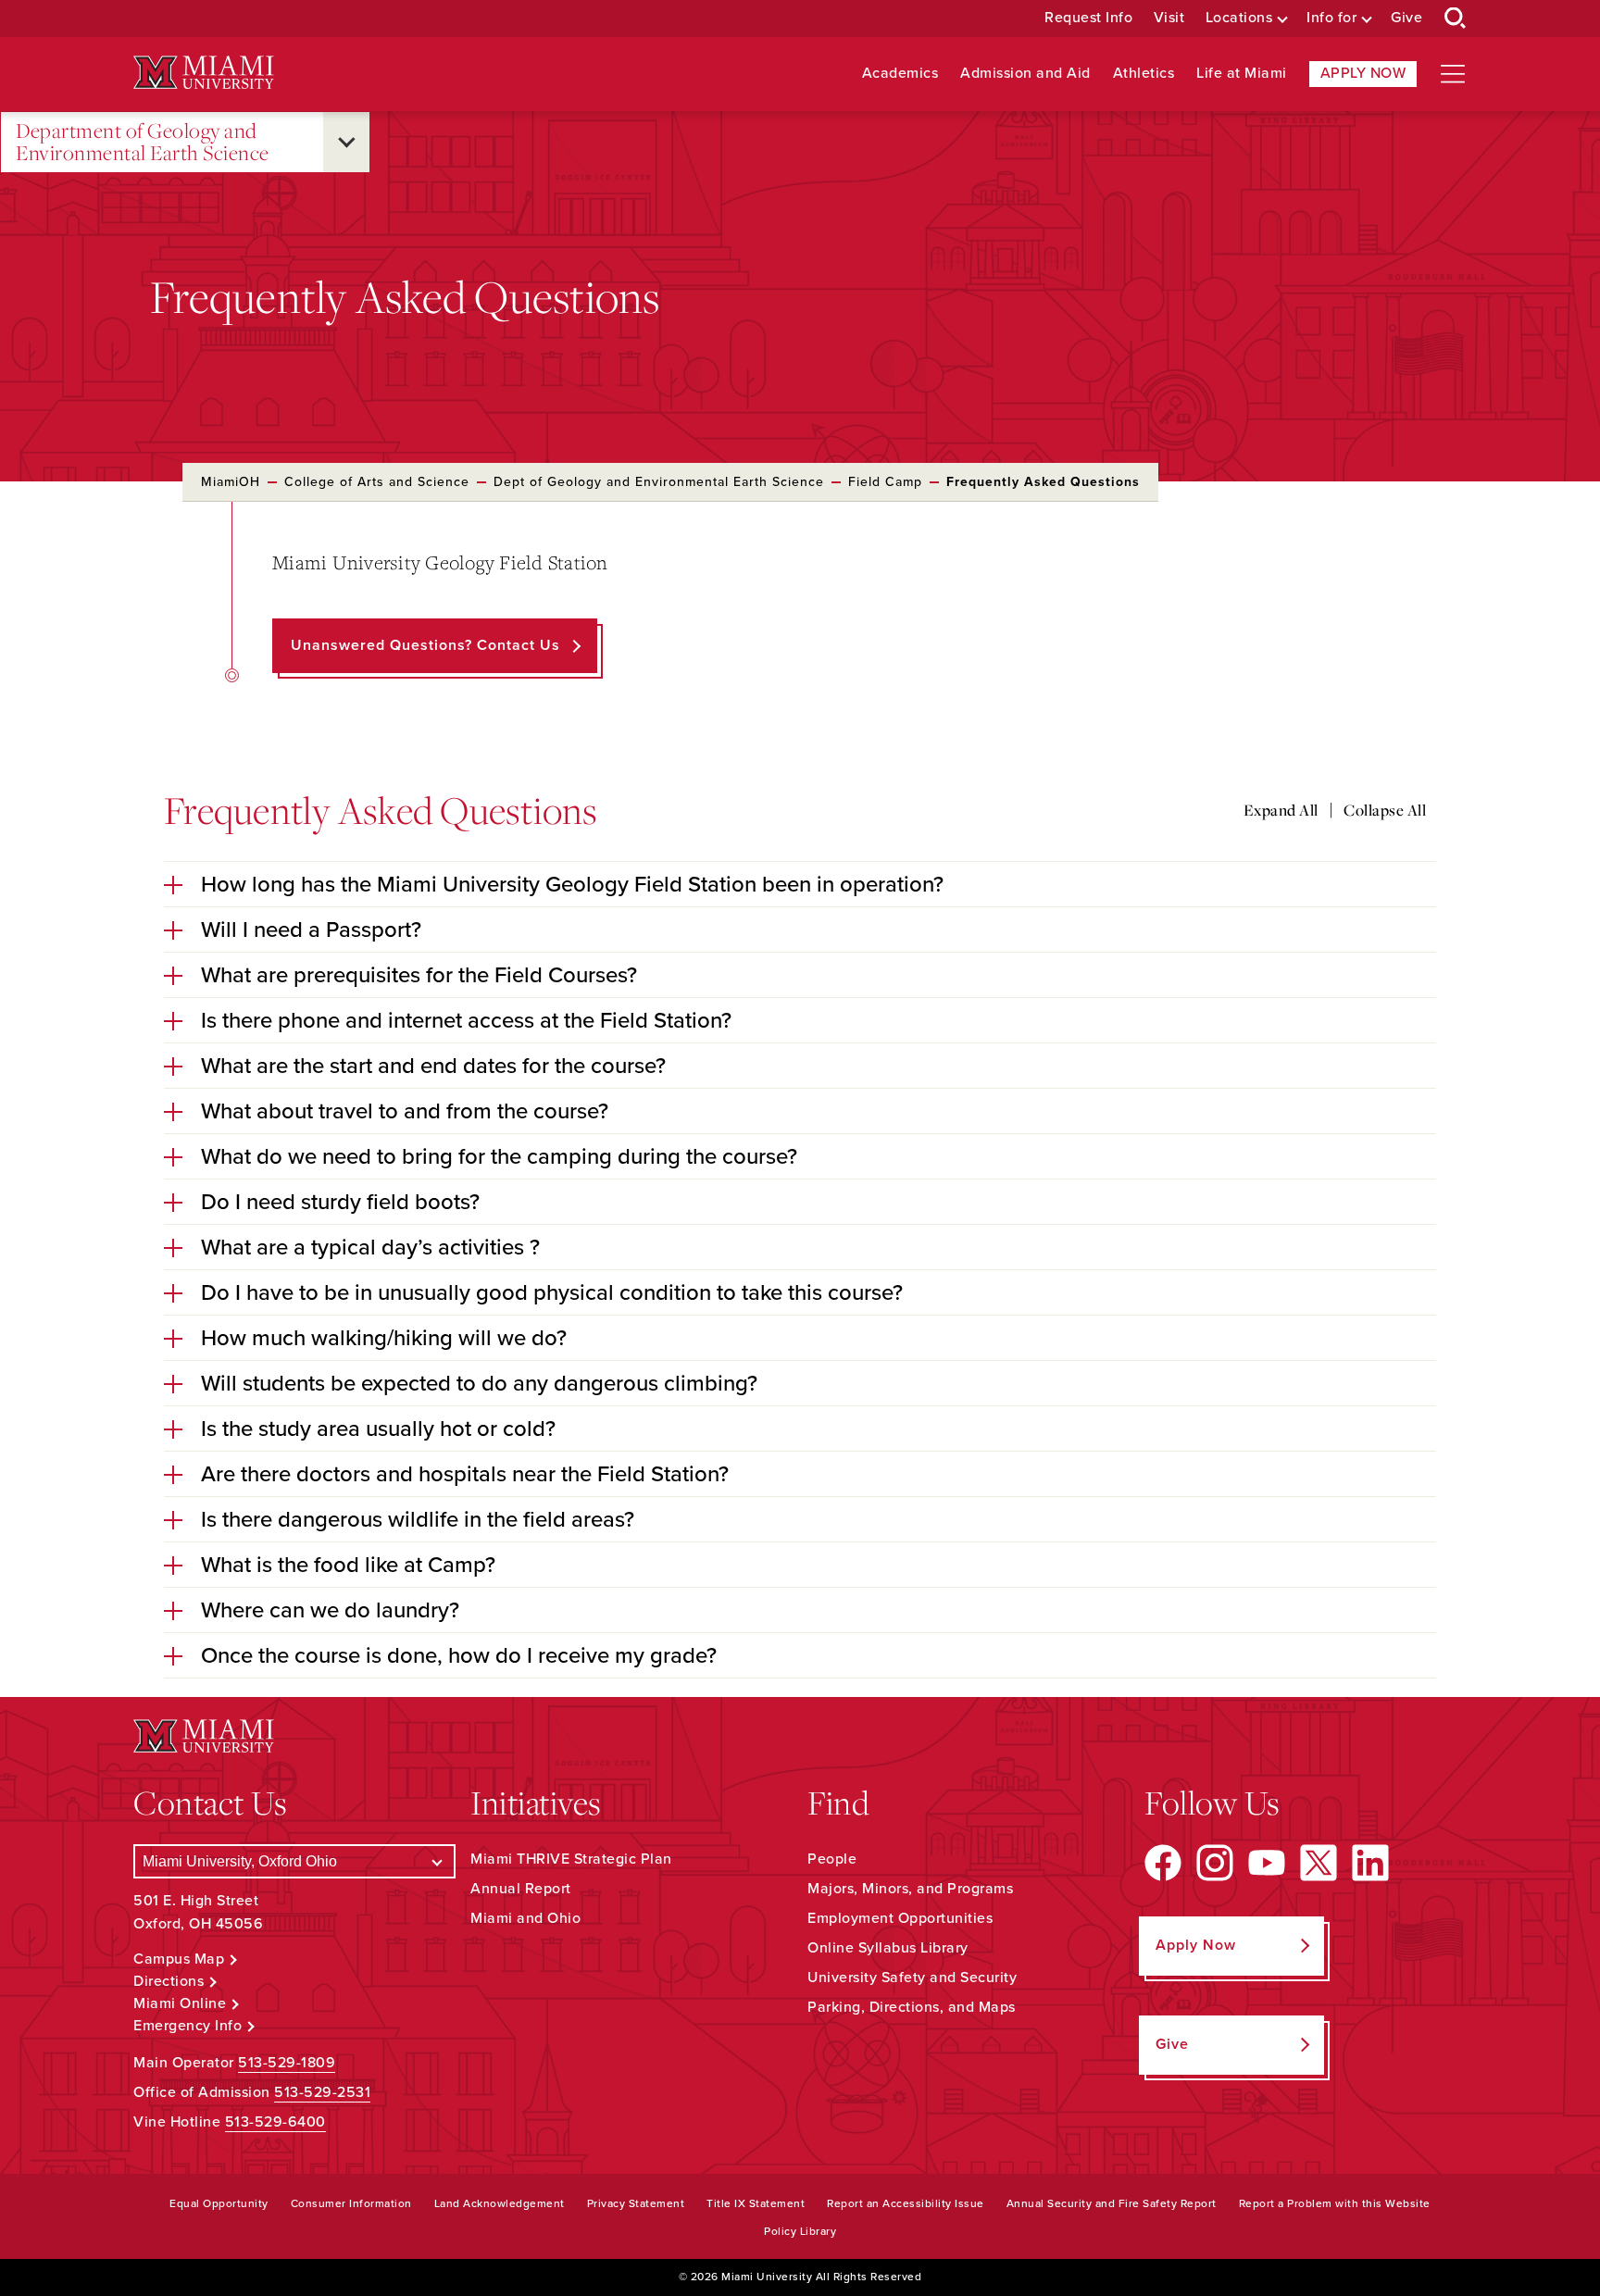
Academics (900, 74)
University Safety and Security (912, 1978)
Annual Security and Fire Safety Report (1112, 2203)
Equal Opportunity (219, 2203)
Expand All (1281, 810)
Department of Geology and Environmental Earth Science (143, 142)
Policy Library (800, 2231)
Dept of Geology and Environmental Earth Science (659, 482)
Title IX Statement (756, 2203)
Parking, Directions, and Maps (912, 2007)
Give (1406, 18)
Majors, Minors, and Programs (910, 1889)
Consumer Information (351, 2203)
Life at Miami (1242, 74)
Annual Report (521, 1889)
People (832, 1859)
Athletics (1144, 74)
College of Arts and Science (377, 482)
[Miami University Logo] (204, 73)
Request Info (1088, 18)
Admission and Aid (1025, 74)
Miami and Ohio (525, 1918)
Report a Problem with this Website (1335, 2203)
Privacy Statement (636, 2203)
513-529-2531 (322, 2092)
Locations (1239, 18)
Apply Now (1363, 73)
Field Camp (885, 482)
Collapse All (1385, 810)
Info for (1331, 18)
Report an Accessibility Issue (906, 2203)
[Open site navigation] (1453, 74)
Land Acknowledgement (500, 2203)
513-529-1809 (287, 2063)
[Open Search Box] (1456, 19)
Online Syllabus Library (888, 1948)
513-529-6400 (275, 2122)
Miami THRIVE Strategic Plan (571, 1859)
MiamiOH (231, 482)
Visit (1169, 18)
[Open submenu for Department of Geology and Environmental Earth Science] (346, 142)
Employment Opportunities (900, 1918)
